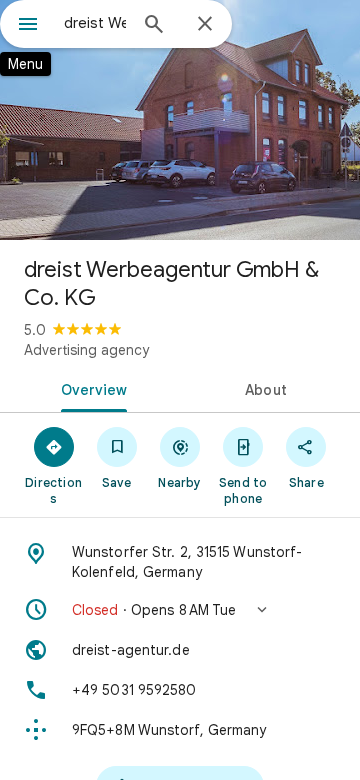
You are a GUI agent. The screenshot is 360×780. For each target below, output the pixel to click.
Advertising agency (86, 350)
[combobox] (95, 23)
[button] (180, 610)
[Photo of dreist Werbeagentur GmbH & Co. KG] (180, 120)
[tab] (90, 388)
